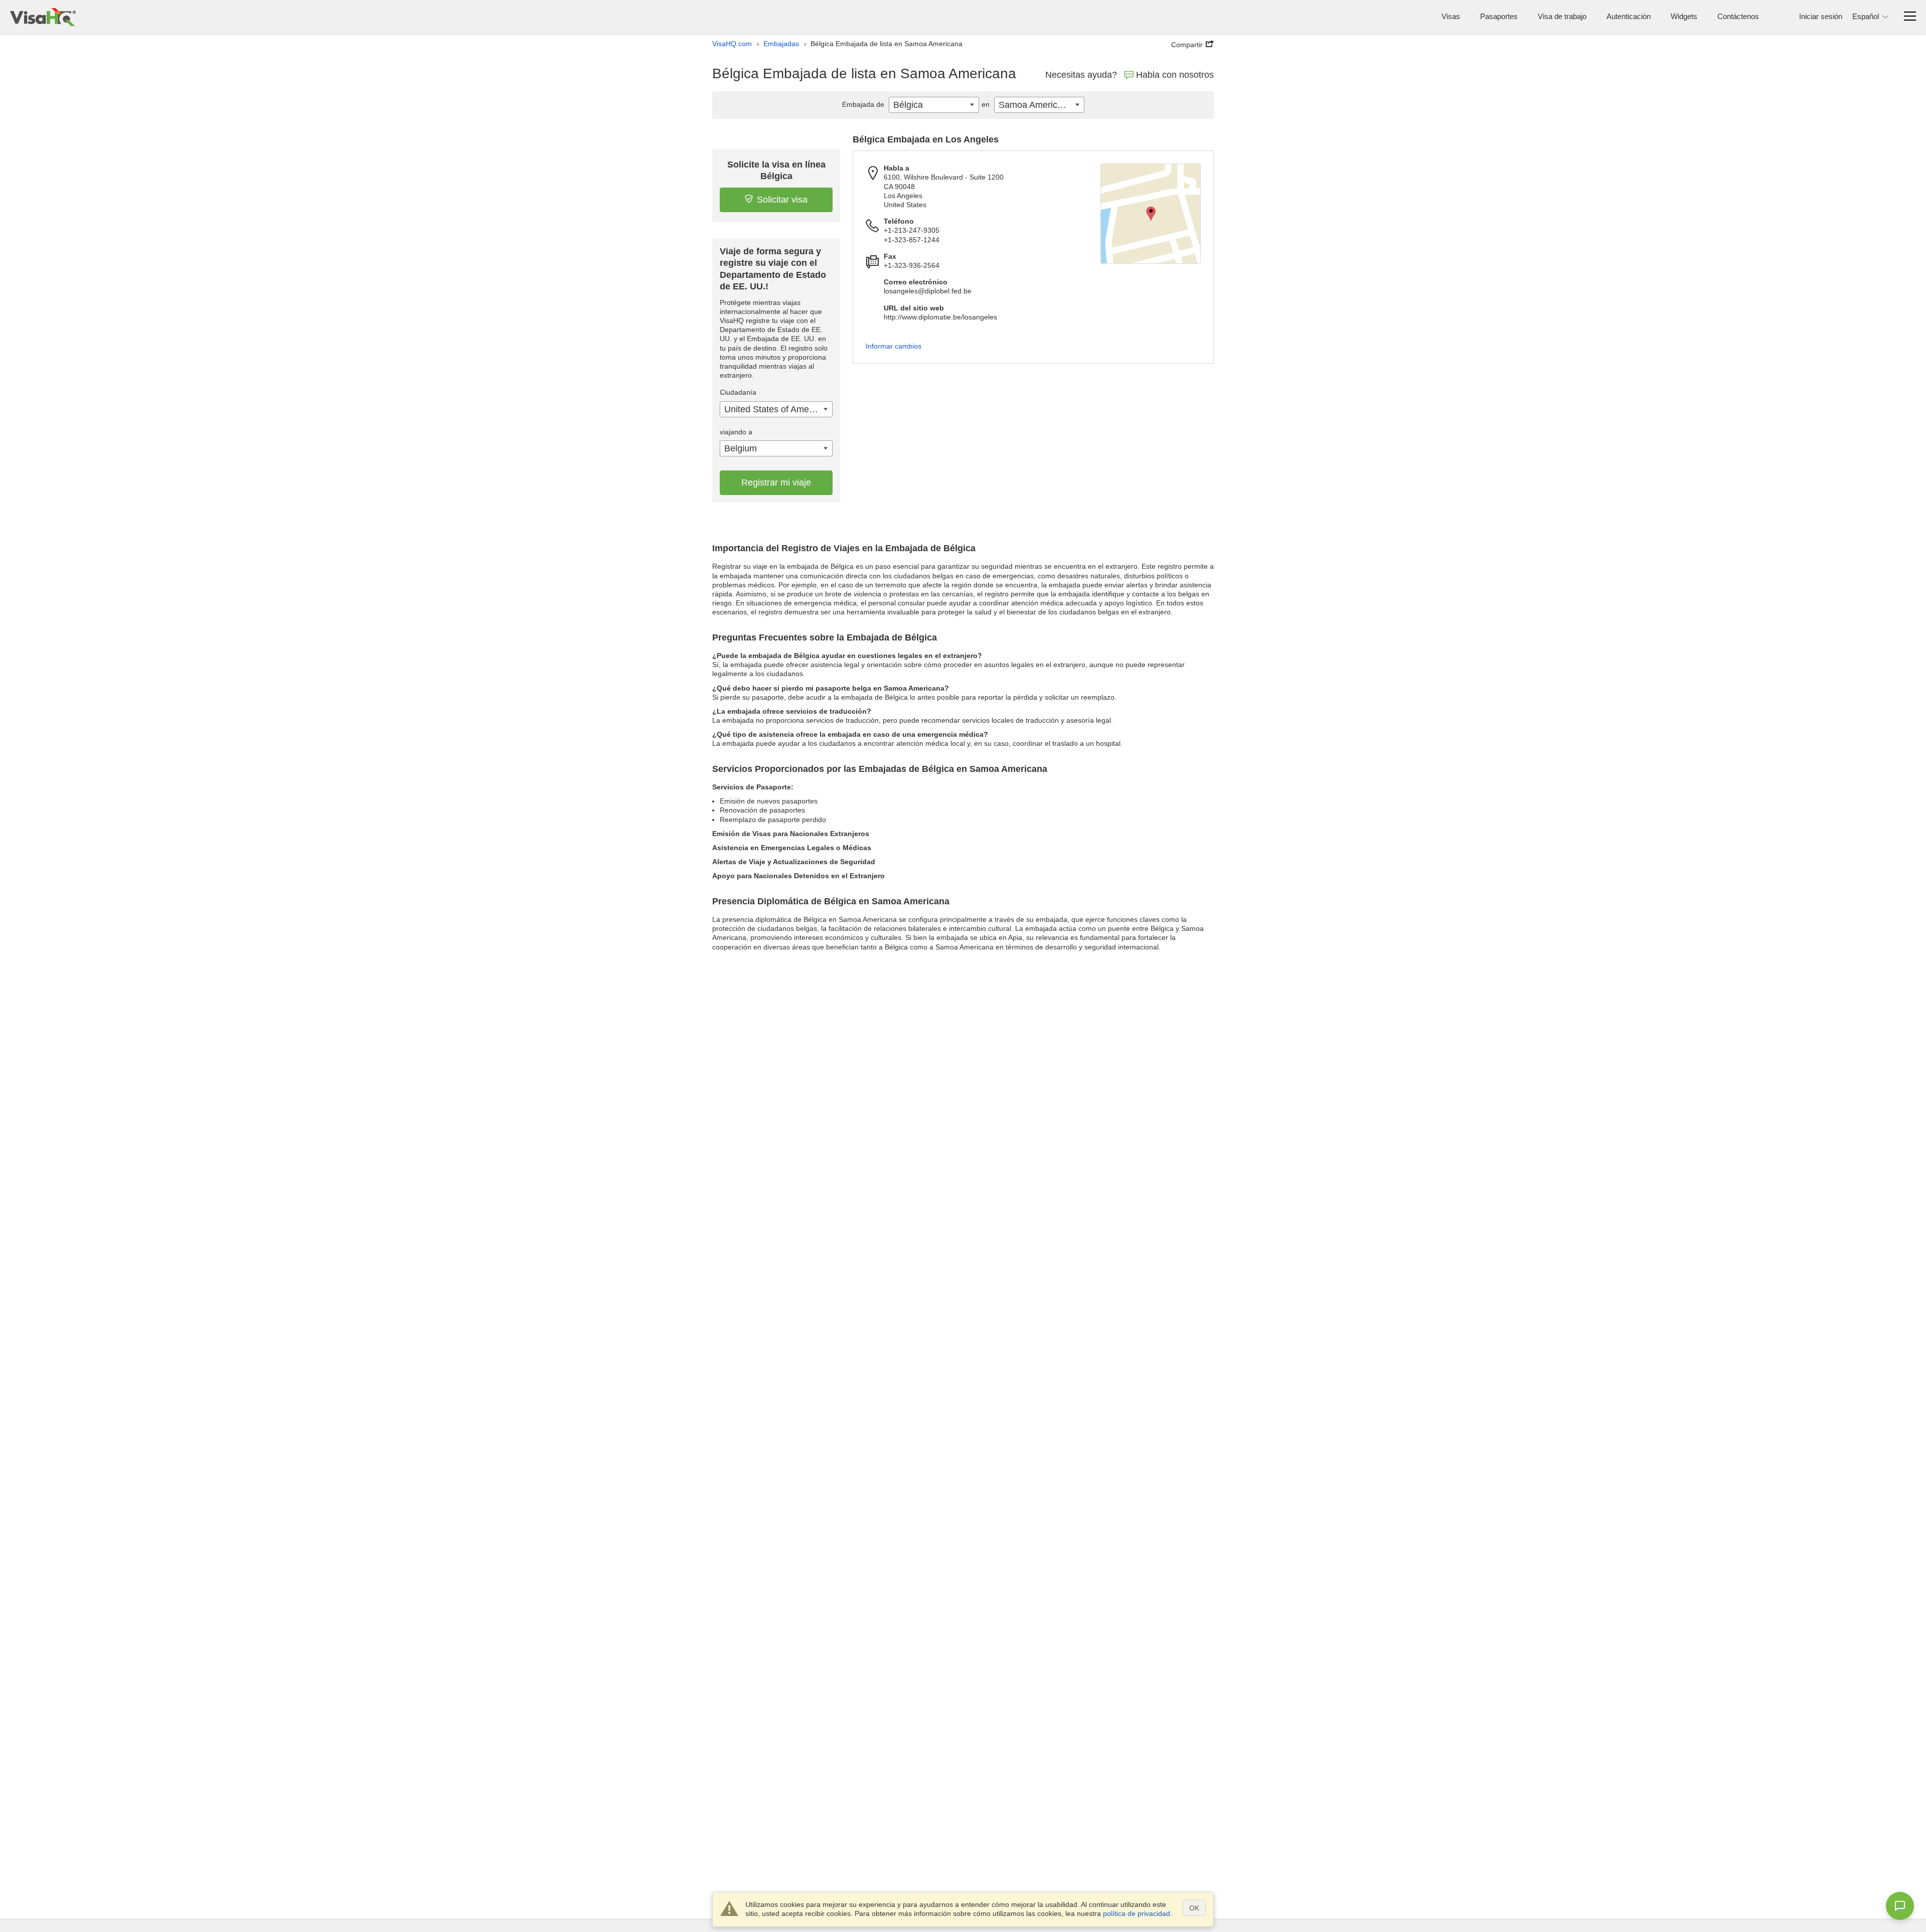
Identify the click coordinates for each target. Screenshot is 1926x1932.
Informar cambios (894, 346)
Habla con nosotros (1175, 75)
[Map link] (1151, 214)
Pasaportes (1499, 16)
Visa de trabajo (1562, 16)
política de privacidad (1137, 1913)
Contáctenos (1738, 16)
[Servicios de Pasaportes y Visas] (43, 17)
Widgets (1684, 16)
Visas (1451, 16)
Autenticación (1629, 16)
